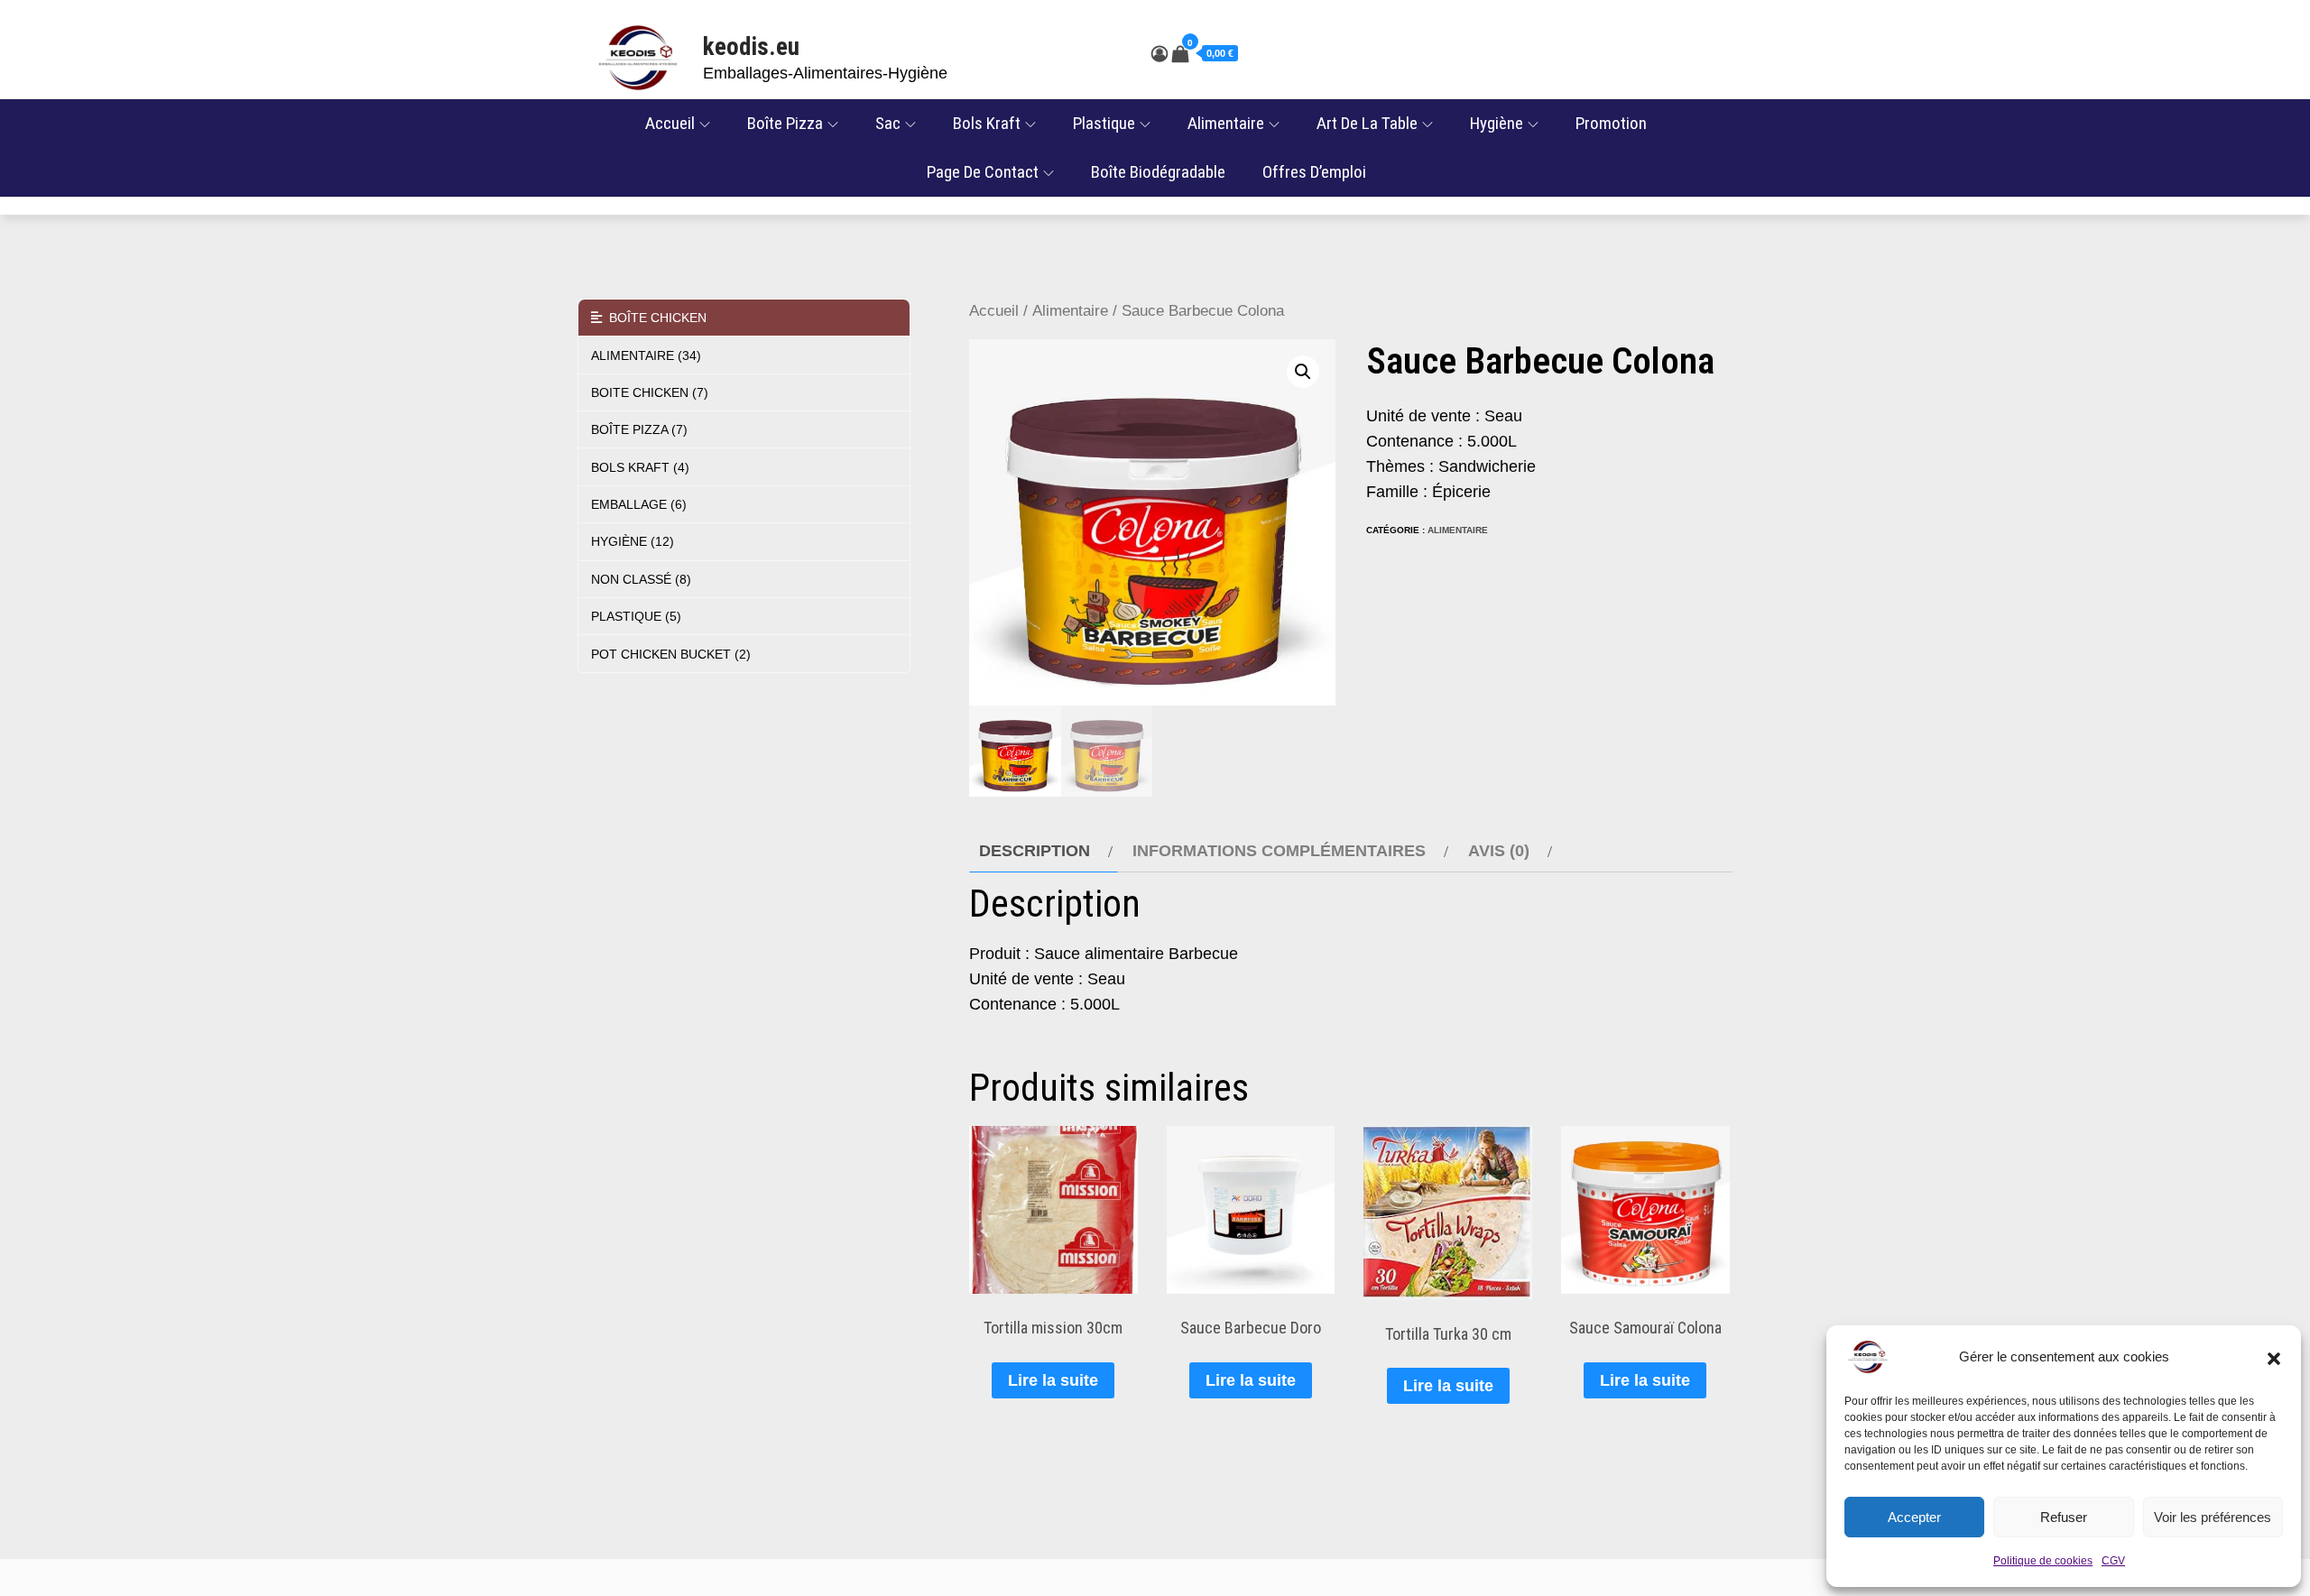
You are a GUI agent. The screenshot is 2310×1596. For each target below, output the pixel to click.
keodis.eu (751, 47)
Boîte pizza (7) (639, 429)
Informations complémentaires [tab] (1279, 851)
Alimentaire (1226, 123)
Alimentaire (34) (646, 355)
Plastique (1104, 123)
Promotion (1611, 123)
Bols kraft (987, 123)
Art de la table (1367, 123)
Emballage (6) (639, 504)
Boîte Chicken (654, 318)
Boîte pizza (785, 123)
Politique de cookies (2043, 1561)
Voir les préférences (2213, 1517)
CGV (2113, 1561)
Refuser (2064, 1517)
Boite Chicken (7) (650, 392)
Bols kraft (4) (640, 467)
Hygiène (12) (633, 541)
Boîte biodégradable (1158, 172)
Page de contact (983, 172)
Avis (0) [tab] (1499, 851)
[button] (2274, 1357)
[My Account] (1160, 54)
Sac (888, 123)
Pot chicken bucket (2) (671, 654)
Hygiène (1497, 123)
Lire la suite (1053, 1380)
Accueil (670, 123)
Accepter (1914, 1517)
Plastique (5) (636, 616)
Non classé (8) (641, 579)
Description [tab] (1035, 851)
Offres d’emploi (1314, 172)
